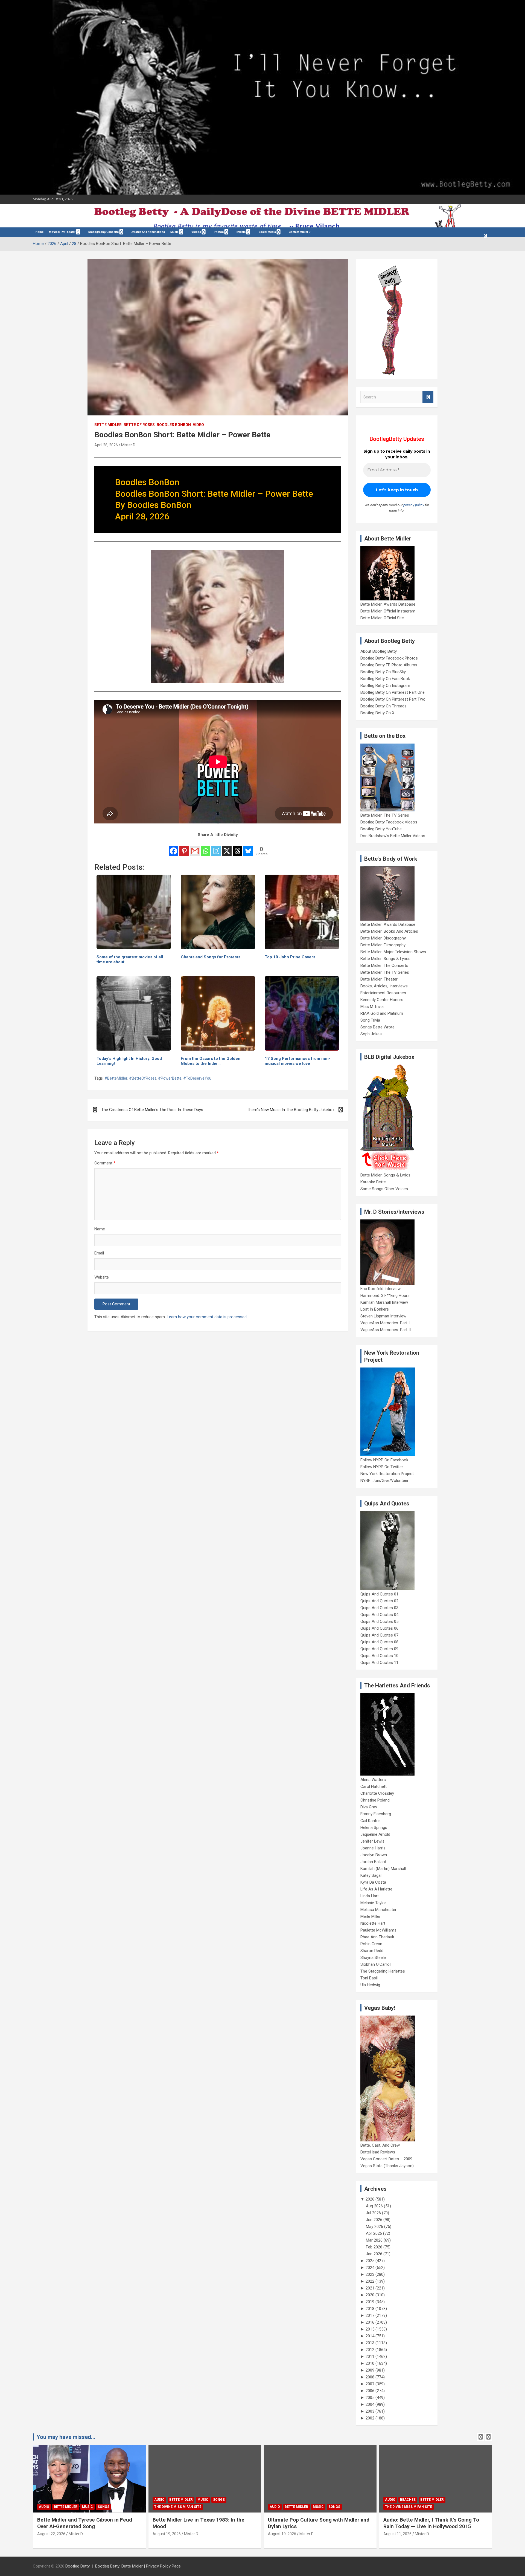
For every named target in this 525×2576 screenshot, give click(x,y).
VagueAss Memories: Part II (386, 1330)
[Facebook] (173, 848)
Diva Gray (369, 1807)
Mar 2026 (374, 2240)
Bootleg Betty (78, 2566)
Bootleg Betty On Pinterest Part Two (393, 699)
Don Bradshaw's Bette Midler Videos (393, 836)
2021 (370, 2288)
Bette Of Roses (139, 425)
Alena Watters (373, 1780)
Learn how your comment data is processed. (207, 1317)
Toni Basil (369, 1978)
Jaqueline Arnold (375, 1834)
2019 (370, 2302)
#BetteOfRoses (143, 1078)
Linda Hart (370, 1896)
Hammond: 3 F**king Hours (385, 1296)
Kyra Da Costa (373, 1882)
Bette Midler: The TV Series (385, 815)
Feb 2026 (374, 2247)
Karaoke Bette (373, 1182)
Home (40, 232)
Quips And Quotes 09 (379, 1649)
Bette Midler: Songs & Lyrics (385, 959)
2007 (370, 2384)
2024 (370, 2268)
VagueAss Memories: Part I (385, 1323)
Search (428, 397)
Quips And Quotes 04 (379, 1615)
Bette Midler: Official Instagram (388, 611)
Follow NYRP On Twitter (382, 1467)
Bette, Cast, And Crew (380, 2145)
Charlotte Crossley (377, 1793)
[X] (227, 848)
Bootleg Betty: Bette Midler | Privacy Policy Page (138, 2566)
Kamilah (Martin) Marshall (383, 1869)
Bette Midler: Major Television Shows (393, 952)
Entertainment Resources (383, 993)
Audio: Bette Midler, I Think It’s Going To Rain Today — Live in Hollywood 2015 (316, 2523)
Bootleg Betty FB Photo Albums (389, 665)
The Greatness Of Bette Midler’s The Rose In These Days (152, 1110)
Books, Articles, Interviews (384, 986)
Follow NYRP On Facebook (384, 1460)
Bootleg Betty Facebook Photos (389, 658)
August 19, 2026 (51, 2534)
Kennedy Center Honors (382, 1000)
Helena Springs (374, 1828)
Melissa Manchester (378, 1910)
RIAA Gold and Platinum (382, 1013)
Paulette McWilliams (378, 1930)
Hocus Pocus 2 (442, 2500)
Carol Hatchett (374, 1786)
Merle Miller (371, 1916)
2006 (370, 2391)
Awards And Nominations (148, 232)
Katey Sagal (371, 1875)
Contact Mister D (300, 232)
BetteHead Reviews (378, 2152)
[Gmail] (195, 848)
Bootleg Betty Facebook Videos (389, 822)
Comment (105, 1163)
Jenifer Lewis (372, 1841)
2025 (370, 2261)
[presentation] (480, 2437)
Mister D (128, 445)
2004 (370, 2404)
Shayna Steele (373, 1958)
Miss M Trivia (372, 1007)
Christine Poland (375, 1800)
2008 (370, 2377)
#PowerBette (170, 1078)
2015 (370, 2329)
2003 (370, 2411)
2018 (370, 2309)
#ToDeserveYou (197, 1078)
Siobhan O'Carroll (376, 1964)
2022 (370, 2281)
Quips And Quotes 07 (379, 1635)
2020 (370, 2295)
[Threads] (237, 848)
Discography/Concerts (103, 232)
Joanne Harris (373, 1848)
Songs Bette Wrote (377, 1027)
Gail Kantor (370, 1821)
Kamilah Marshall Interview (384, 1302)
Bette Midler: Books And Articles (389, 931)
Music (174, 232)
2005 (370, 2398)
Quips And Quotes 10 (379, 1656)
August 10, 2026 (397, 2534)
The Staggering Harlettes (383, 1971)
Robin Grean (371, 1944)
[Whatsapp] (205, 848)
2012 (370, 2350)
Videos (196, 232)
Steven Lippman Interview (383, 1316)
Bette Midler (108, 425)
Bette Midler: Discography (383, 938)
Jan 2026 (374, 2254)
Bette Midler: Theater (379, 979)
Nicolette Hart (373, 1923)
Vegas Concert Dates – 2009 (386, 2159)
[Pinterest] (184, 848)
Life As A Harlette (376, 1889)
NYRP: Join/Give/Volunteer (384, 1481)
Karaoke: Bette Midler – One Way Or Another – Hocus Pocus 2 (426, 2523)
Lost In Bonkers (375, 1309)
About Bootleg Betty (379, 651)
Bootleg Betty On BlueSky (383, 672)
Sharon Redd (372, 1951)
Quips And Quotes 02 (379, 1601)
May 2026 (374, 2227)
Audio (44, 2500)
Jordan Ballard (373, 1862)
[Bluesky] (248, 848)
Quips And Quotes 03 (379, 1608)
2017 (370, 2315)
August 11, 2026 (282, 2534)
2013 (370, 2343)
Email (99, 1253)
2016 (370, 2322)
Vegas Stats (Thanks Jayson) (387, 2166)
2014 (370, 2336)
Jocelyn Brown (374, 1855)
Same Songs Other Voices (384, 1189)
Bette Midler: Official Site (382, 618)
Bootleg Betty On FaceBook (385, 679)
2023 (370, 2274)
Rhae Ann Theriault (377, 1937)
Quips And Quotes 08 (379, 1642)
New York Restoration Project (387, 1474)
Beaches (292, 2500)
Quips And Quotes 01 (379, 1594)
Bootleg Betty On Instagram (385, 686)
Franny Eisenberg (376, 1814)
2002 (370, 2418)
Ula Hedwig (370, 1985)
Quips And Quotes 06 (379, 1628)
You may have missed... (66, 2437)
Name (100, 1229)
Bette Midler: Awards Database (388, 604)
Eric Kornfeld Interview (380, 1289)
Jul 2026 (373, 2213)
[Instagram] (216, 848)
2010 (370, 2363)
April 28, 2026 (106, 445)
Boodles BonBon (174, 425)
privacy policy (414, 505)
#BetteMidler (116, 1078)
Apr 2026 (374, 2233)
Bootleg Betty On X (377, 713)
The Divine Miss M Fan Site (62, 2507)
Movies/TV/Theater (62, 232)
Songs (103, 2500)
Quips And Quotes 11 (379, 1663)
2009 (370, 2370)
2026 (370, 2199)
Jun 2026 (374, 2220)
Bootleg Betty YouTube (381, 829)
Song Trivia (370, 1020)
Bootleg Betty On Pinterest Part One (393, 692)
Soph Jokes (371, 1034)
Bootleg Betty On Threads (383, 706)
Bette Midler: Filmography (383, 945)
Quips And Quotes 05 (379, 1621)
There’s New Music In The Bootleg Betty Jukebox (291, 1110)
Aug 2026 (374, 2206)
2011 (370, 2357)
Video (198, 425)
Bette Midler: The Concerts (384, 965)
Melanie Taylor (373, 1903)
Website (102, 1277)
